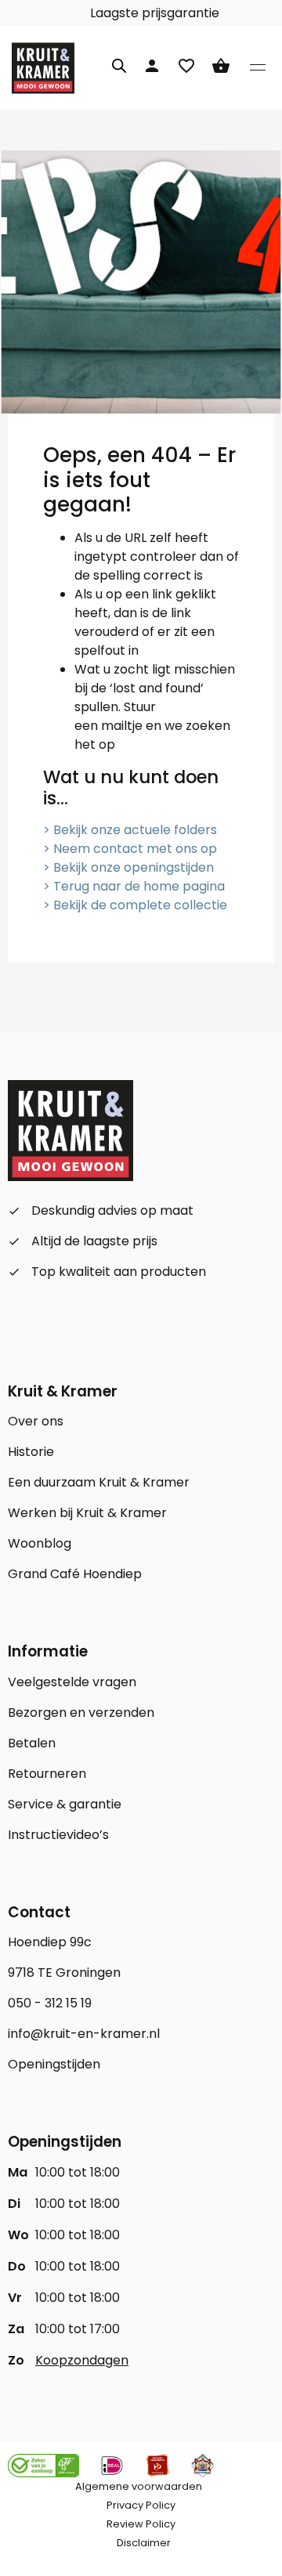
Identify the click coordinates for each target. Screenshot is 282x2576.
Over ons (36, 1421)
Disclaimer (144, 2543)
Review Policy (141, 2524)
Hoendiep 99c (50, 1942)
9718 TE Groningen (64, 1973)
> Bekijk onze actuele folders (130, 830)
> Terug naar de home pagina (134, 886)
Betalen (32, 1743)
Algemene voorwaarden (139, 2486)
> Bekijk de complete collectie (135, 905)
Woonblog (40, 1543)
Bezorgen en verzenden (81, 1713)
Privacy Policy (141, 2505)
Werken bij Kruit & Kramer (87, 1513)
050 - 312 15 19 (50, 2003)
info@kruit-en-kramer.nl (84, 2034)
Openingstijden (54, 2064)
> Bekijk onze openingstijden (128, 867)
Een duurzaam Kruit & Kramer (99, 1482)
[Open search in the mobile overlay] (119, 63)
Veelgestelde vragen (72, 1682)
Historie (31, 1452)
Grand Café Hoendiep (75, 1574)
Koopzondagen (82, 2360)
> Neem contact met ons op (130, 849)
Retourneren (47, 1774)
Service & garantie (65, 1804)
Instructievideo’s (58, 1835)
